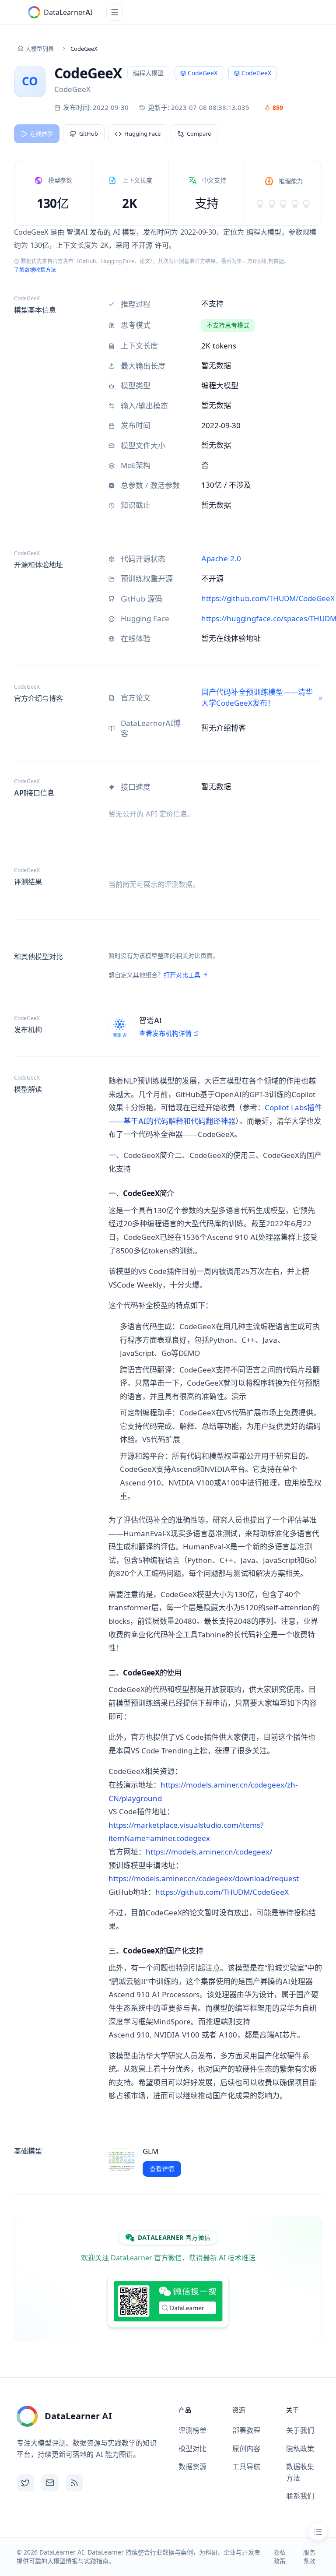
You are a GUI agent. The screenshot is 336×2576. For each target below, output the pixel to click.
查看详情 (162, 2169)
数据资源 (192, 2467)
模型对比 (192, 2449)
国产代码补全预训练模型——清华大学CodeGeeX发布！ (257, 698)
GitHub (89, 134)
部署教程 (246, 2430)
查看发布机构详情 (165, 1033)
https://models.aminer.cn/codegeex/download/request (204, 1879)
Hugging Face (142, 134)
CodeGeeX (256, 73)
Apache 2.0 (221, 559)
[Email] (50, 2483)
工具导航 (246, 2467)
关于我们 (300, 2430)
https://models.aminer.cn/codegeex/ (209, 1852)
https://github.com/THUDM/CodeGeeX (268, 598)
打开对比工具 (182, 975)
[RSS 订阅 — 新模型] (74, 2483)
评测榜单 (192, 2430)
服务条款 (309, 2557)
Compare (199, 134)
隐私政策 (300, 2449)
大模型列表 (40, 49)
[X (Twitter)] (25, 2483)
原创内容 (246, 2449)
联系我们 (300, 2496)
